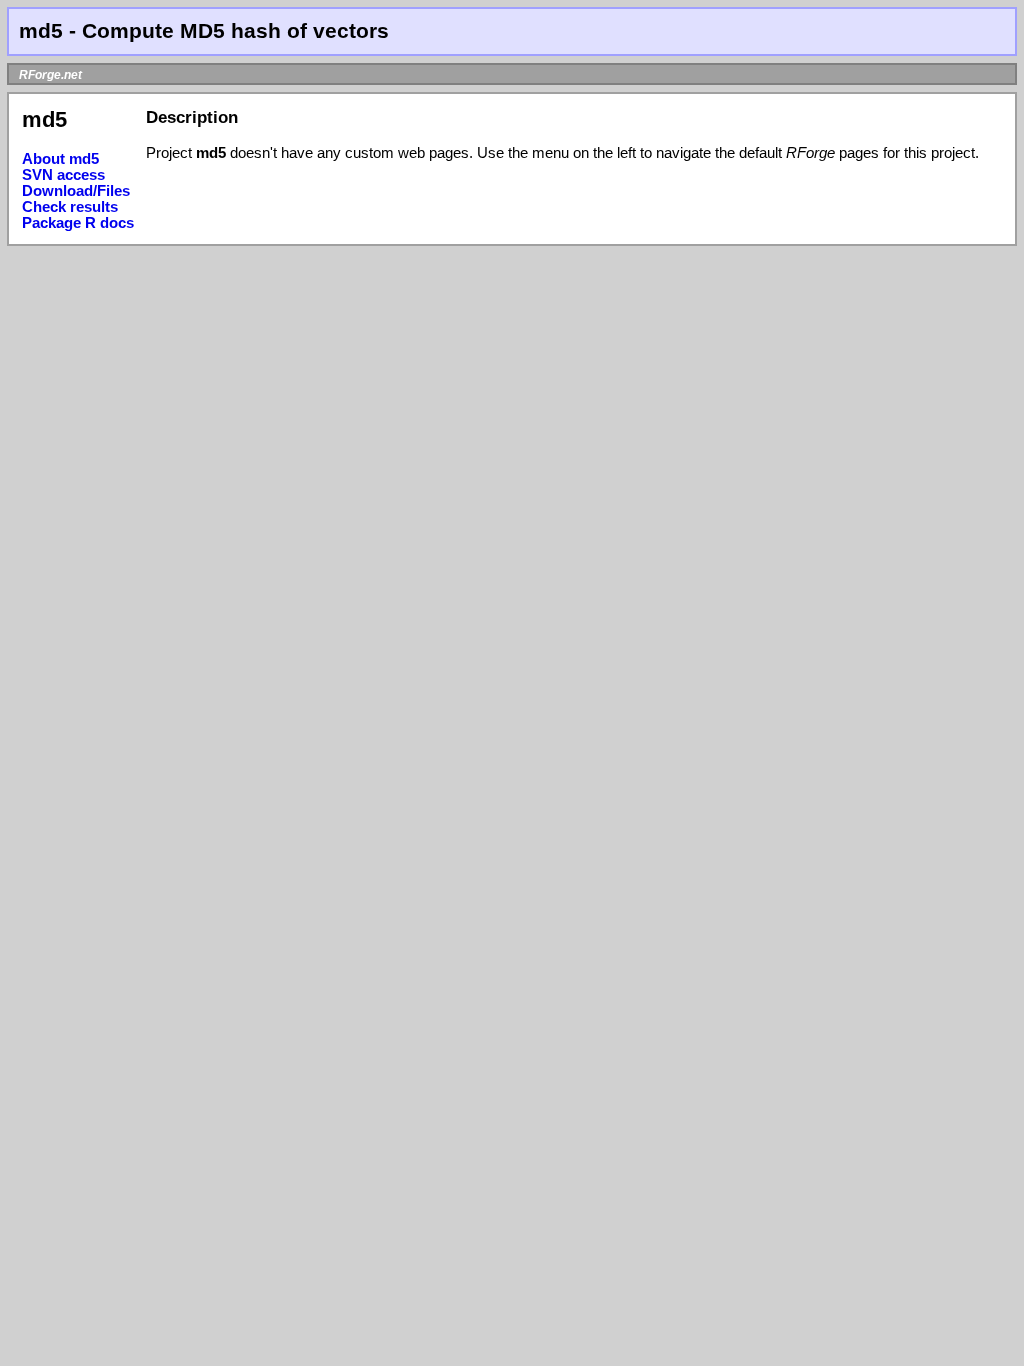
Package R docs (78, 223)
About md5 (60, 159)
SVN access (63, 175)
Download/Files (76, 191)
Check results (70, 207)
